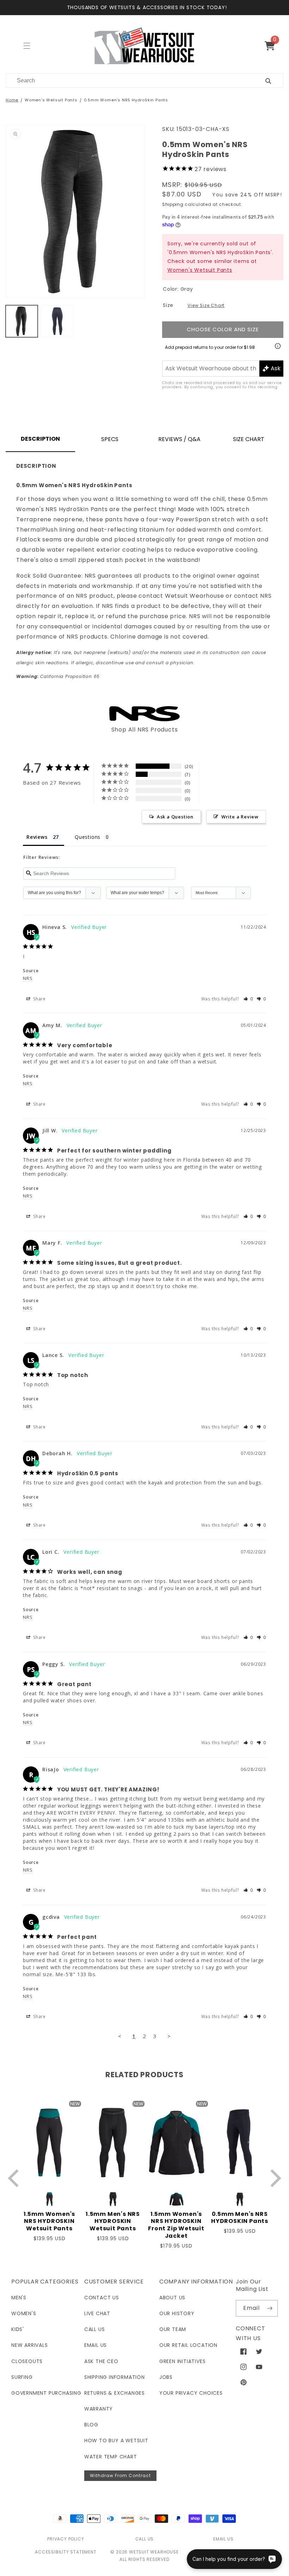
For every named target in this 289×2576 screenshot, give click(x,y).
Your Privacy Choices (191, 2393)
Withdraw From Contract (120, 2476)
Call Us (95, 2329)
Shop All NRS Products (145, 730)
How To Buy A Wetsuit (116, 2440)
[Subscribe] (270, 2308)
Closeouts (27, 2361)
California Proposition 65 (58, 676)
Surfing (22, 2377)
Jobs (166, 2377)
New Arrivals (30, 2345)
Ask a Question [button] (175, 817)
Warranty (99, 2409)
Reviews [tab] (37, 837)
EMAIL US (223, 2539)
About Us (172, 2298)
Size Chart (249, 439)
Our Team (173, 2329)
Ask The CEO (101, 2361)
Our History (177, 2313)
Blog (91, 2425)
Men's (19, 2298)
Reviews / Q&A (179, 439)
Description (40, 439)
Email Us (96, 2345)
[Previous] (15, 2178)
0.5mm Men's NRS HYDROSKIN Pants (240, 2218)
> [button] (169, 2036)
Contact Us (102, 2298)
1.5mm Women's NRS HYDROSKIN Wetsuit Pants (49, 2222)
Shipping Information (115, 2377)
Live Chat (97, 2313)
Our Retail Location (188, 2345)
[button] (273, 46)
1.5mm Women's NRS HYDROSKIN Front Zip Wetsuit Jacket (176, 2225)
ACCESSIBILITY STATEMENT (66, 2552)
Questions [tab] (88, 837)
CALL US (145, 2539)
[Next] (274, 2178)
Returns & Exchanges (115, 2393)
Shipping (173, 204)
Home (12, 100)
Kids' (18, 2329)
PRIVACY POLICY (66, 2539)
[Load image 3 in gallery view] (57, 321)
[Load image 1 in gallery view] (22, 321)
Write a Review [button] (240, 817)
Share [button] (39, 999)
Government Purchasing (46, 2393)
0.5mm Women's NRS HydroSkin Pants (126, 100)
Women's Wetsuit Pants (51, 100)
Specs (110, 439)
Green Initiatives (183, 2361)
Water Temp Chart (111, 2457)
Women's (24, 2313)
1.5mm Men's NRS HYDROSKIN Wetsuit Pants (113, 2222)
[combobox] (127, 80)
